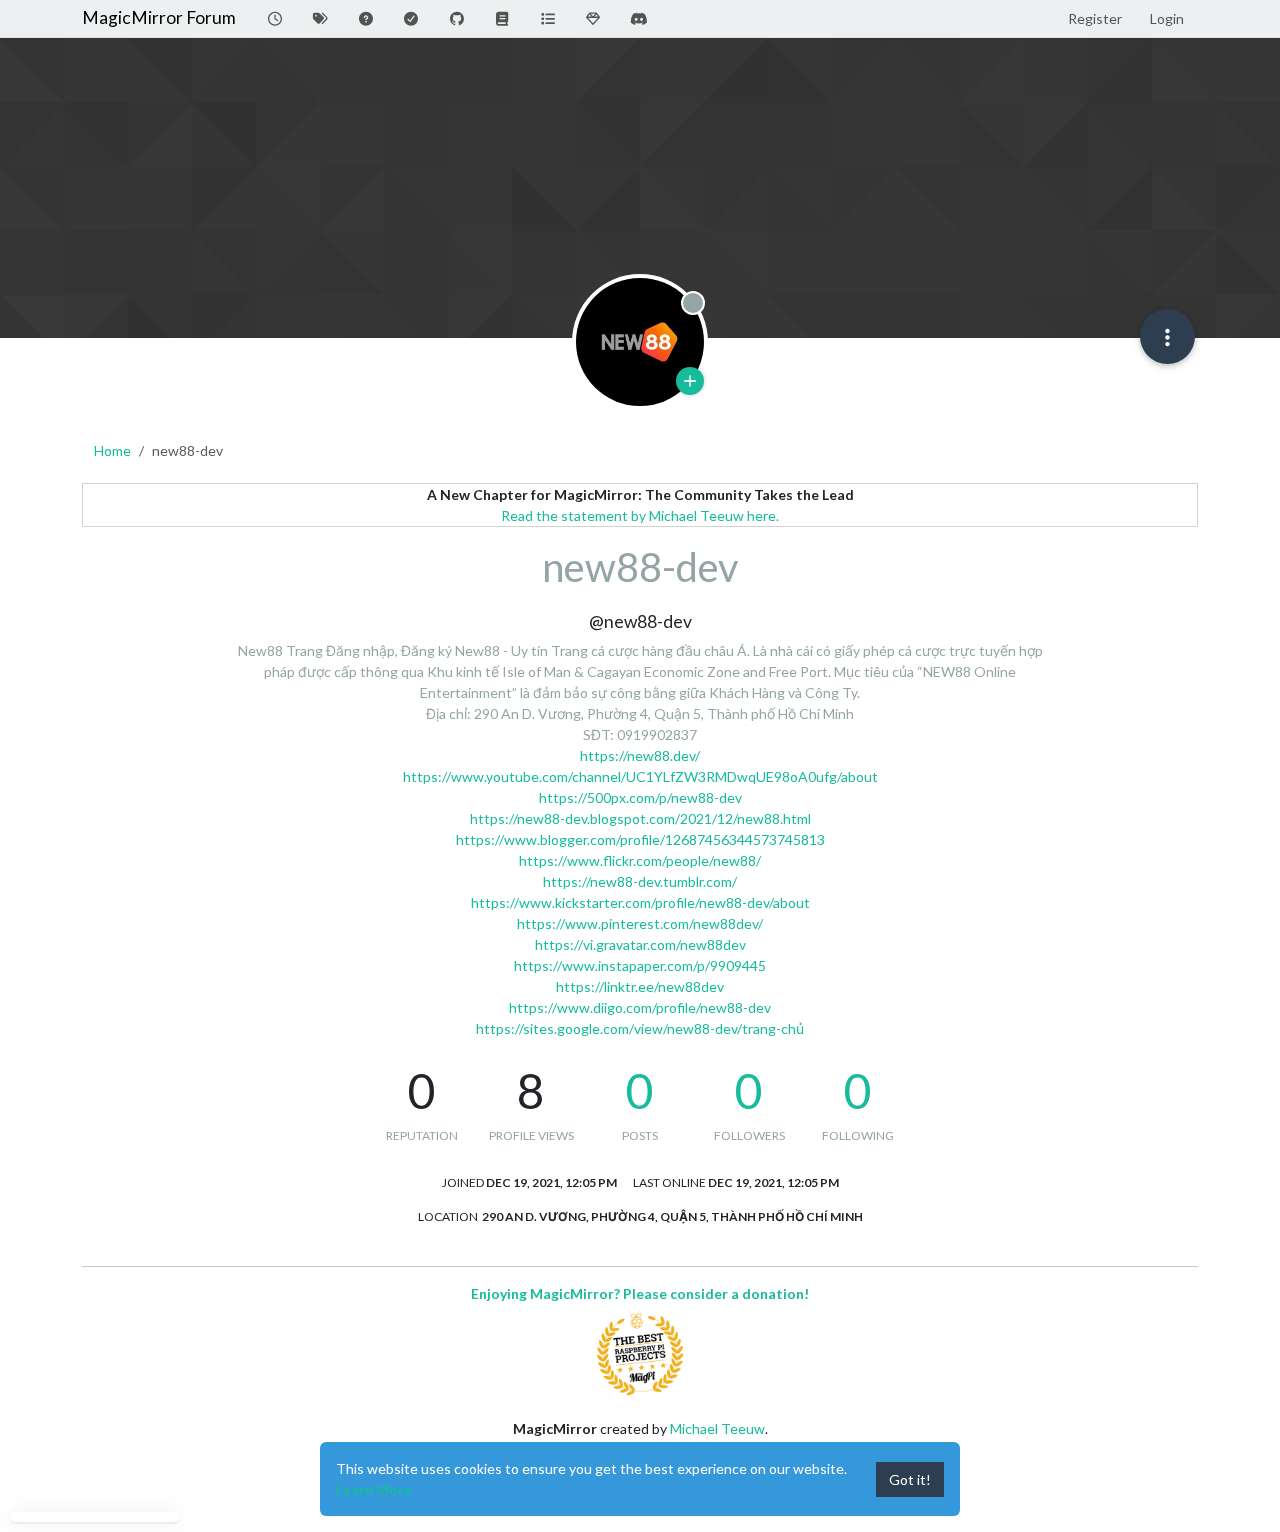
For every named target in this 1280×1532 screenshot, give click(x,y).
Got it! (910, 1479)
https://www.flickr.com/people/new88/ (640, 860)
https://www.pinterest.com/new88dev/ (640, 923)
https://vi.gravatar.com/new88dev (640, 944)
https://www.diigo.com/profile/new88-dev (640, 1007)
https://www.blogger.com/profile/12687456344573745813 (640, 839)
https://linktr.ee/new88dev (640, 986)
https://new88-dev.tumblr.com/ (640, 881)
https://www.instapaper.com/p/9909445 (640, 965)
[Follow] (690, 381)
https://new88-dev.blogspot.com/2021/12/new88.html (640, 818)
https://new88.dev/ (640, 755)
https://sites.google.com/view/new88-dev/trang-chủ (640, 1028)
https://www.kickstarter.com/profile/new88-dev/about (640, 902)
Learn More (374, 1489)
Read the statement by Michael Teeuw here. (640, 515)
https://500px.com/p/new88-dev (640, 797)
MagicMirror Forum (159, 17)
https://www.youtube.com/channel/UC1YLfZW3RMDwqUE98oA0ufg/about (640, 776)
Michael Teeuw (717, 1428)
